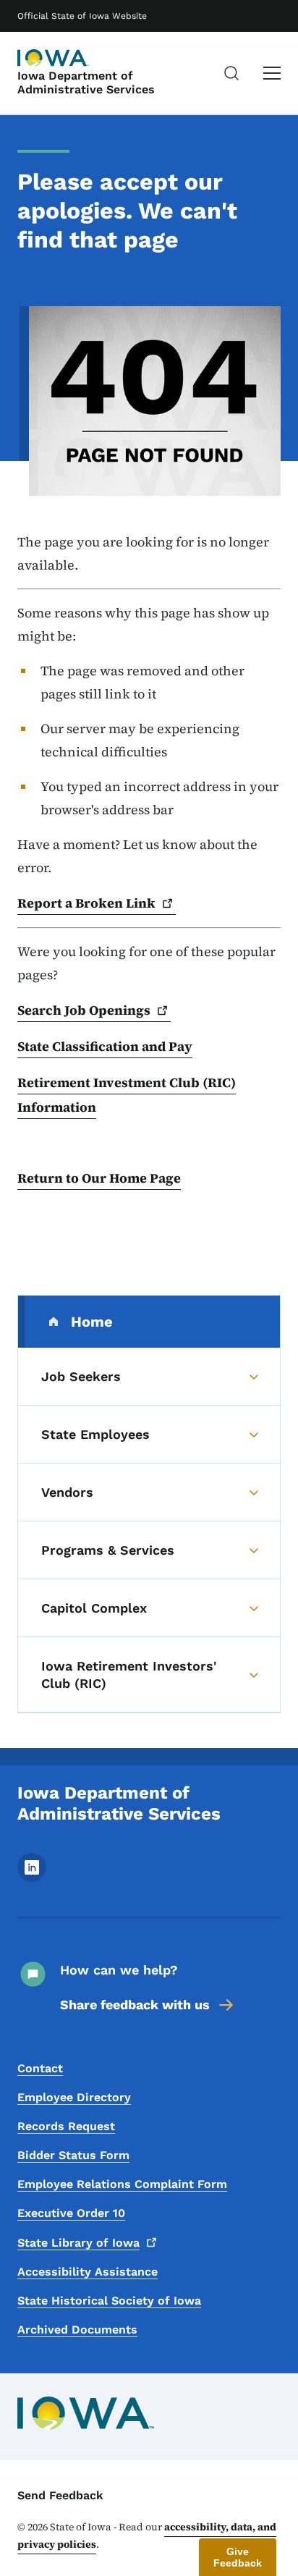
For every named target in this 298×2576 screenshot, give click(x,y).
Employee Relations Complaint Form (122, 2184)
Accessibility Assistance (88, 2272)
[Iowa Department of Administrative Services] (54, 58)
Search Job (84, 1010)
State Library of (78, 2243)
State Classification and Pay (105, 1046)
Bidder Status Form (73, 2155)
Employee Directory (74, 2097)
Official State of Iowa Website (82, 16)
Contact (40, 2068)
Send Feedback (60, 2495)
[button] (238, 2557)
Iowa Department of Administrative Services (86, 83)
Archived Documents (77, 2330)
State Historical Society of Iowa (109, 2301)
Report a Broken (86, 903)
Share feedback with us (135, 2005)
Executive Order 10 (71, 2213)
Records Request (66, 2126)
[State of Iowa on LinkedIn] (32, 1878)
